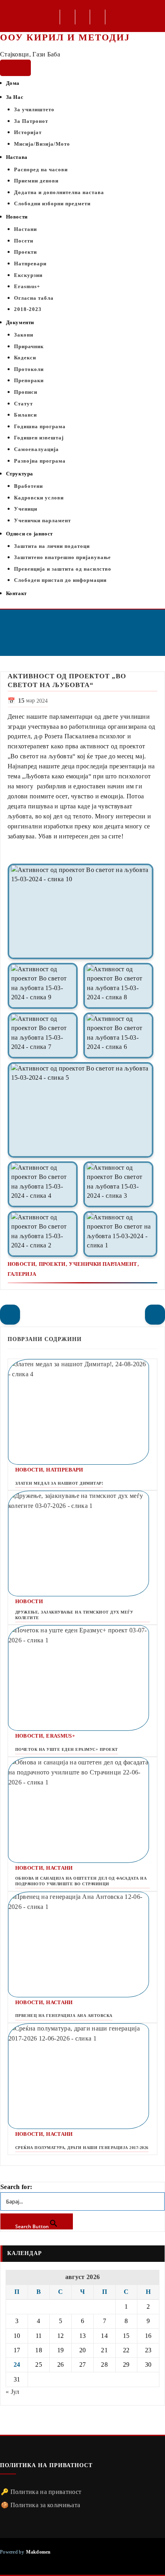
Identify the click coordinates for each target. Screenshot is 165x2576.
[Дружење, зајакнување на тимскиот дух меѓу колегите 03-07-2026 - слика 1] (82, 1544)
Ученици (26, 509)
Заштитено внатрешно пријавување (62, 557)
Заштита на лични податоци (52, 546)
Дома (13, 83)
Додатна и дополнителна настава (59, 192)
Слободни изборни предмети (52, 203)
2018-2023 (28, 309)
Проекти (25, 252)
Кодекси (25, 358)
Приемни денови (36, 181)
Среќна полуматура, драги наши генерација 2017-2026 (82, 2148)
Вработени (28, 486)
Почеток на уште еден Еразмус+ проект (67, 1749)
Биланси (25, 415)
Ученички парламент (42, 520)
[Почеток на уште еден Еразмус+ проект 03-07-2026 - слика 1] (82, 1678)
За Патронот (31, 121)
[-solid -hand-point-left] (10, 1315)
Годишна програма (40, 426)
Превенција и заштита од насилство (63, 569)
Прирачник (29, 346)
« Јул (13, 2392)
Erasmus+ (27, 286)
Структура (20, 474)
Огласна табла (34, 298)
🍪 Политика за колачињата (40, 2505)
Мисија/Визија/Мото (42, 144)
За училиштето (34, 109)
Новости (17, 217)
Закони (24, 335)
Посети (24, 241)
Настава (17, 157)
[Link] (80, 911)
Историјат (28, 132)
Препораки (29, 380)
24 (17, 2365)
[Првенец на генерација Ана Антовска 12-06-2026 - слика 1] (82, 1945)
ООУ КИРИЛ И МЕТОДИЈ (65, 37)
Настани (25, 229)
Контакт (16, 593)
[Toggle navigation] (15, 68)
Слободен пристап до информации (60, 580)
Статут (23, 404)
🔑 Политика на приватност (41, 2492)
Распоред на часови (41, 169)
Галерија (22, 1274)
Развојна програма (40, 461)
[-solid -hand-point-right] (155, 1315)
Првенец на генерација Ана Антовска (64, 2016)
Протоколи (29, 369)
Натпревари (30, 264)
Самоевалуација (36, 449)
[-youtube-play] (84, 18)
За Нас (15, 97)
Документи (20, 322)
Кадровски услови (39, 498)
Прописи (26, 392)
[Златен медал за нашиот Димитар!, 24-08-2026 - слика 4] (82, 1412)
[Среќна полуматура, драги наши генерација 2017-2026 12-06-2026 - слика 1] (82, 2076)
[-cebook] (68, 18)
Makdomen (38, 2552)
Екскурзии (28, 275)
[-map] (98, 18)
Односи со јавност (29, 534)
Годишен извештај (39, 438)
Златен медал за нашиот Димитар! (59, 1483)
